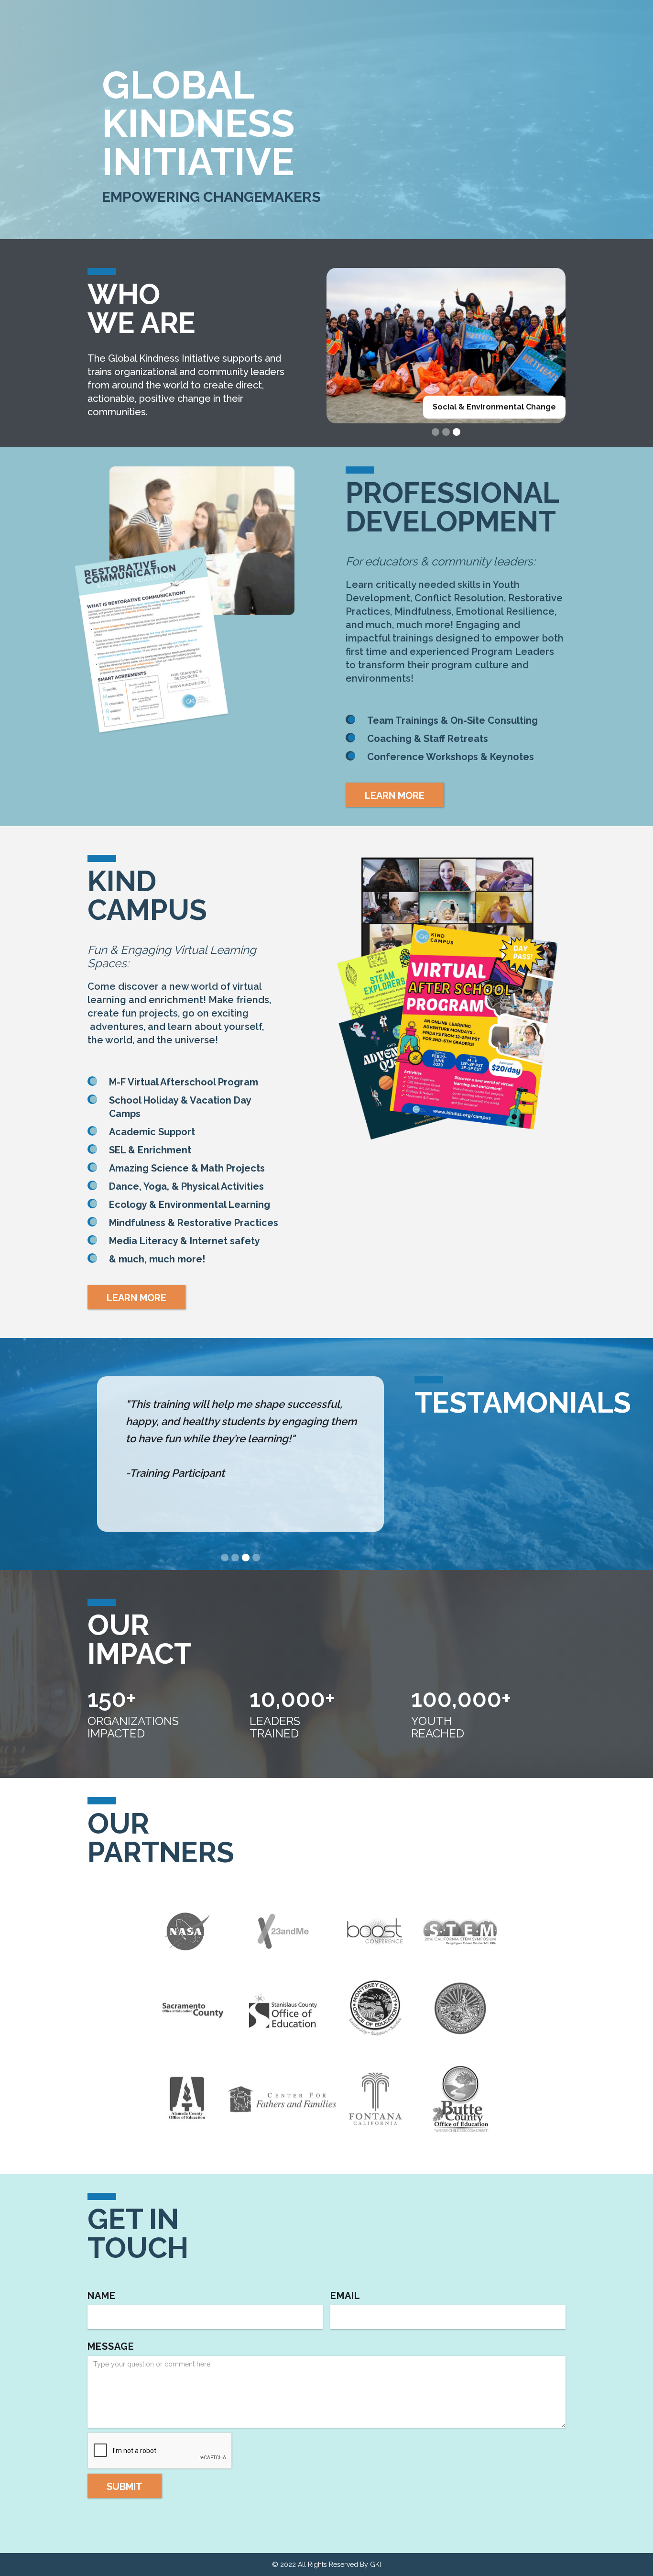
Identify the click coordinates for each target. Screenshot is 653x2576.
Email (345, 2296)
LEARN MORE (395, 796)
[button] (435, 432)
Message (111, 2346)
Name (102, 2296)
